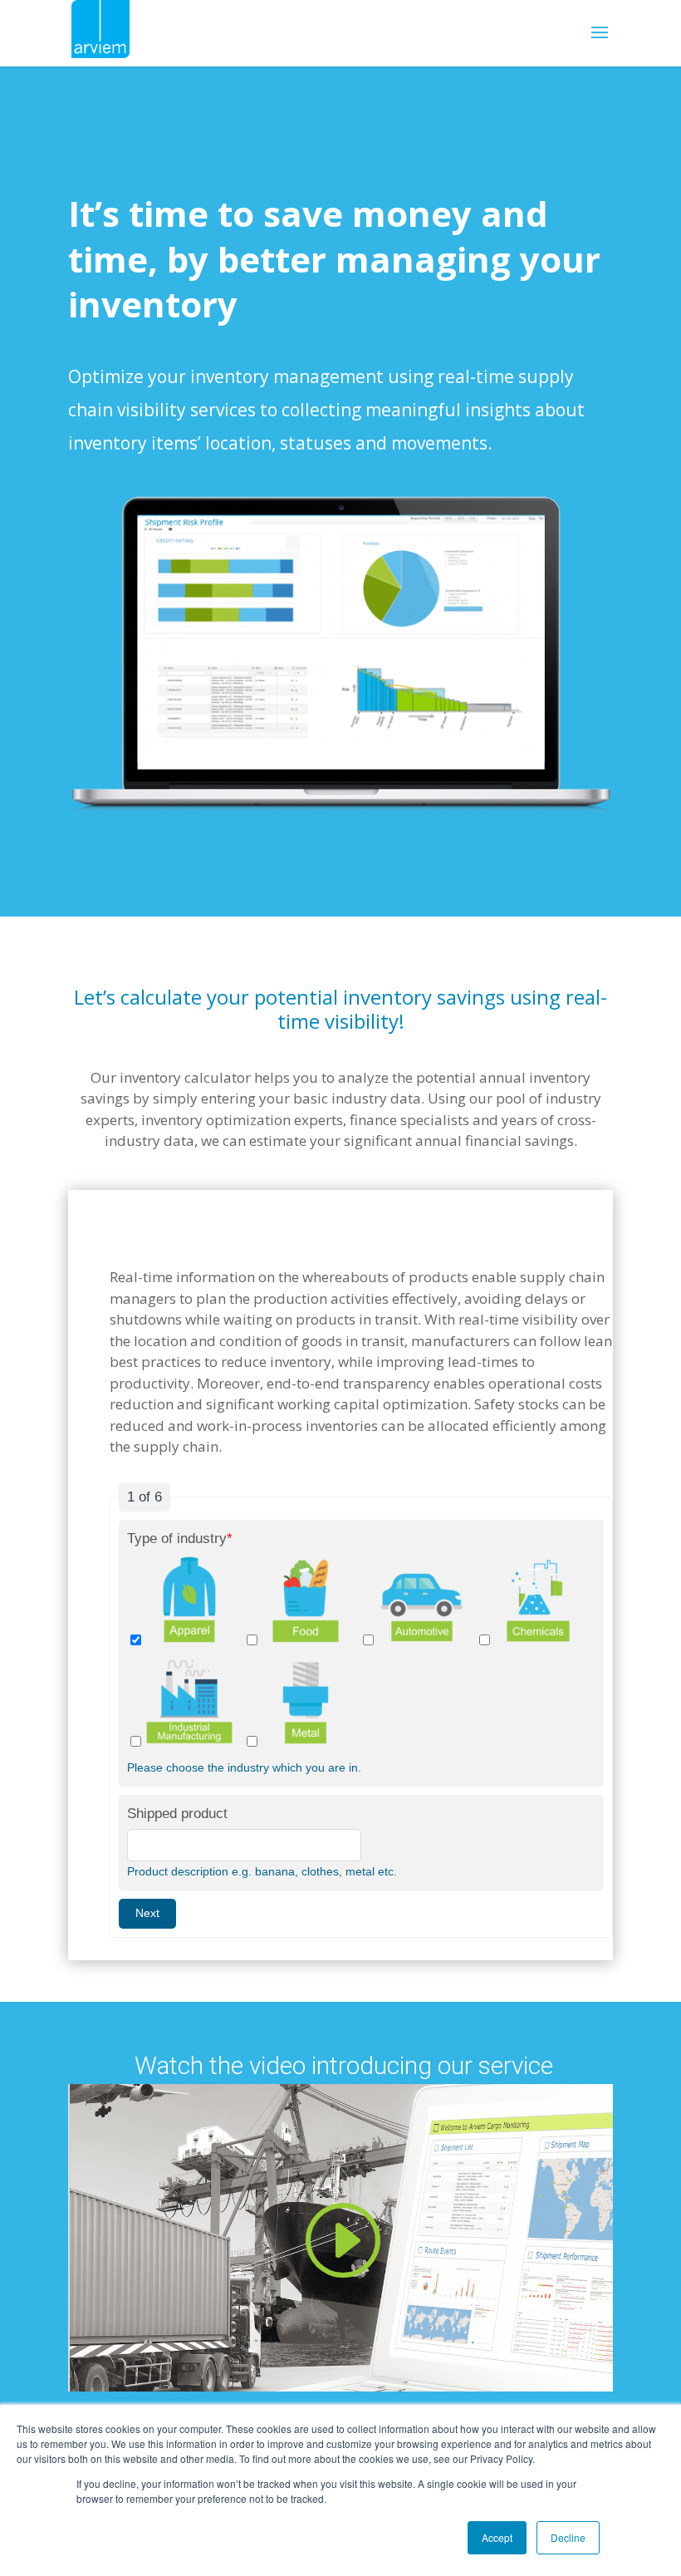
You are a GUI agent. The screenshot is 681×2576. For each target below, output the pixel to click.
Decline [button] (568, 2537)
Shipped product (177, 1814)
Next (147, 1913)
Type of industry (180, 1539)
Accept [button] (497, 2537)
